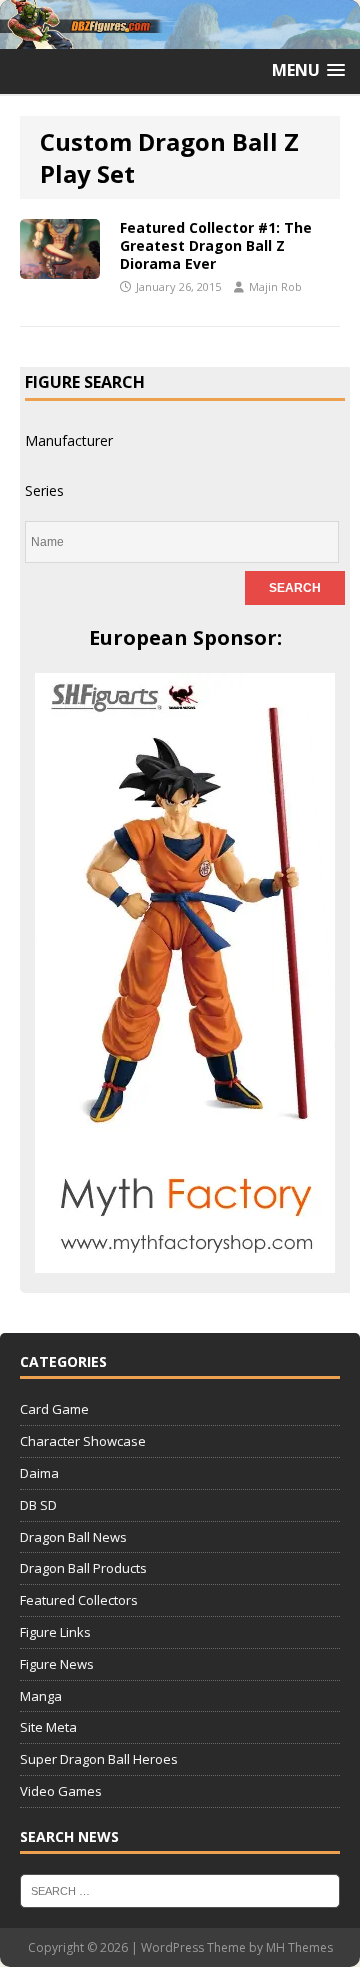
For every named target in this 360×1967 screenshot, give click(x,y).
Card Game (54, 1409)
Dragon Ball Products (83, 1568)
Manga (41, 1696)
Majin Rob (275, 286)
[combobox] (69, 440)
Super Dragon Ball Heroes (99, 1759)
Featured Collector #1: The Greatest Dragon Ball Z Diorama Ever (216, 245)
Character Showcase (83, 1441)
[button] (308, 70)
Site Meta (48, 1727)
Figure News (57, 1664)
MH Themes (299, 1947)
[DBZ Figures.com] (180, 37)
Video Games (61, 1791)
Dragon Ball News (73, 1537)
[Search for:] (180, 1889)
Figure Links (55, 1632)
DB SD (38, 1505)
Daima (39, 1473)
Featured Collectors (79, 1600)
